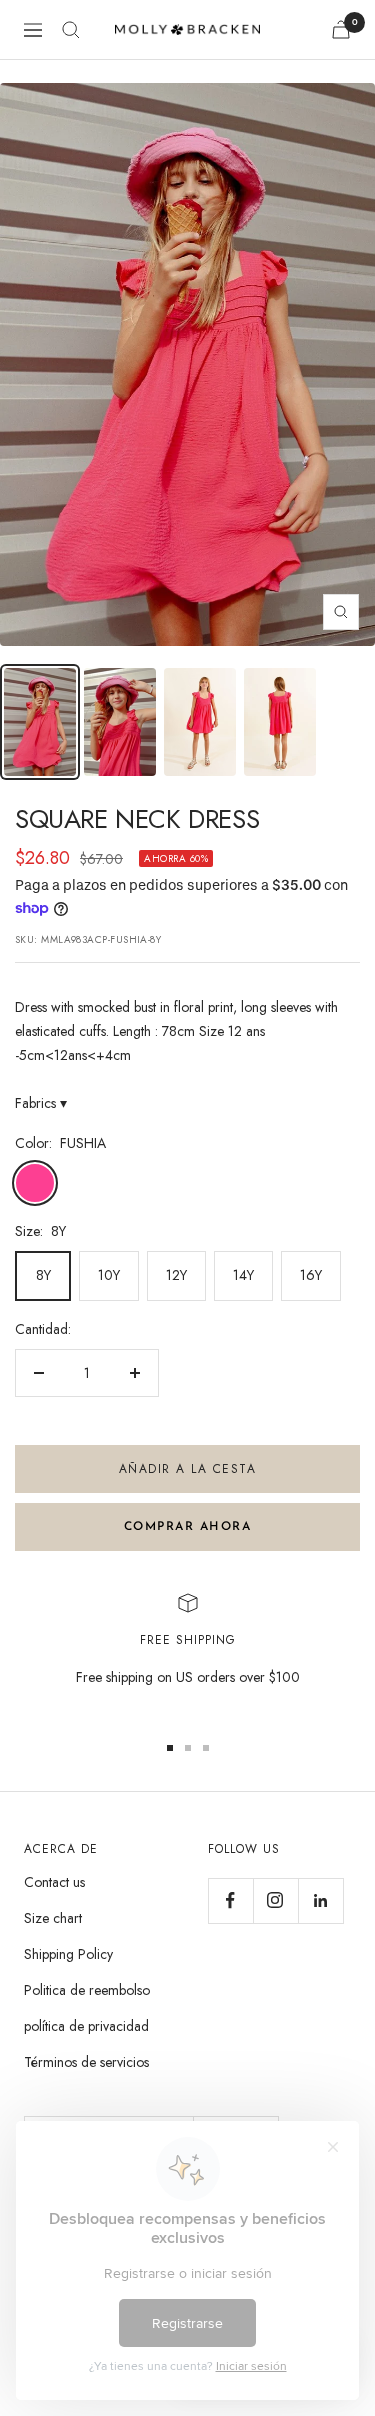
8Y (43, 1275)
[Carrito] (341, 29)
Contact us (54, 1882)
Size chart (53, 1918)
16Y (311, 1275)
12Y (176, 1275)
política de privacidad (86, 2026)
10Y (109, 1275)
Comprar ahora (188, 1527)
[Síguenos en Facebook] (230, 1900)
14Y (243, 1275)
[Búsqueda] (71, 30)
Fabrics (41, 1103)
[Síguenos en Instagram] (275, 1900)
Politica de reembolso (87, 1990)
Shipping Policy (68, 1954)
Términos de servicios (86, 2062)
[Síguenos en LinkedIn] (320, 1900)
